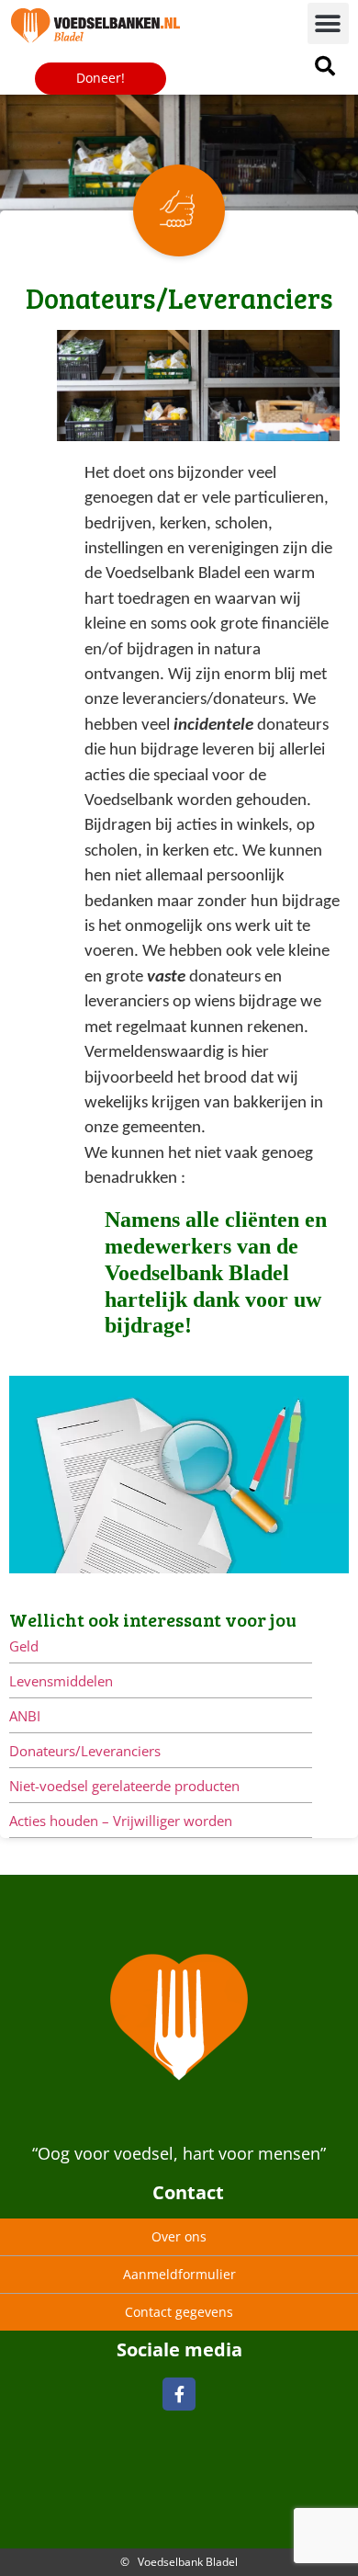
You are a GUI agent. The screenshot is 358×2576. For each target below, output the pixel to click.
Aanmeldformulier (179, 2274)
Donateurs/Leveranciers (85, 1751)
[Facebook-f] (179, 2394)
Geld (24, 1646)
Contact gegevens (179, 2312)
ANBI (25, 1716)
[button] (328, 23)
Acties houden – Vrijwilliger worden (121, 1821)
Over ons (179, 2236)
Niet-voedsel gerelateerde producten (124, 1786)
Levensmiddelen (61, 1681)
